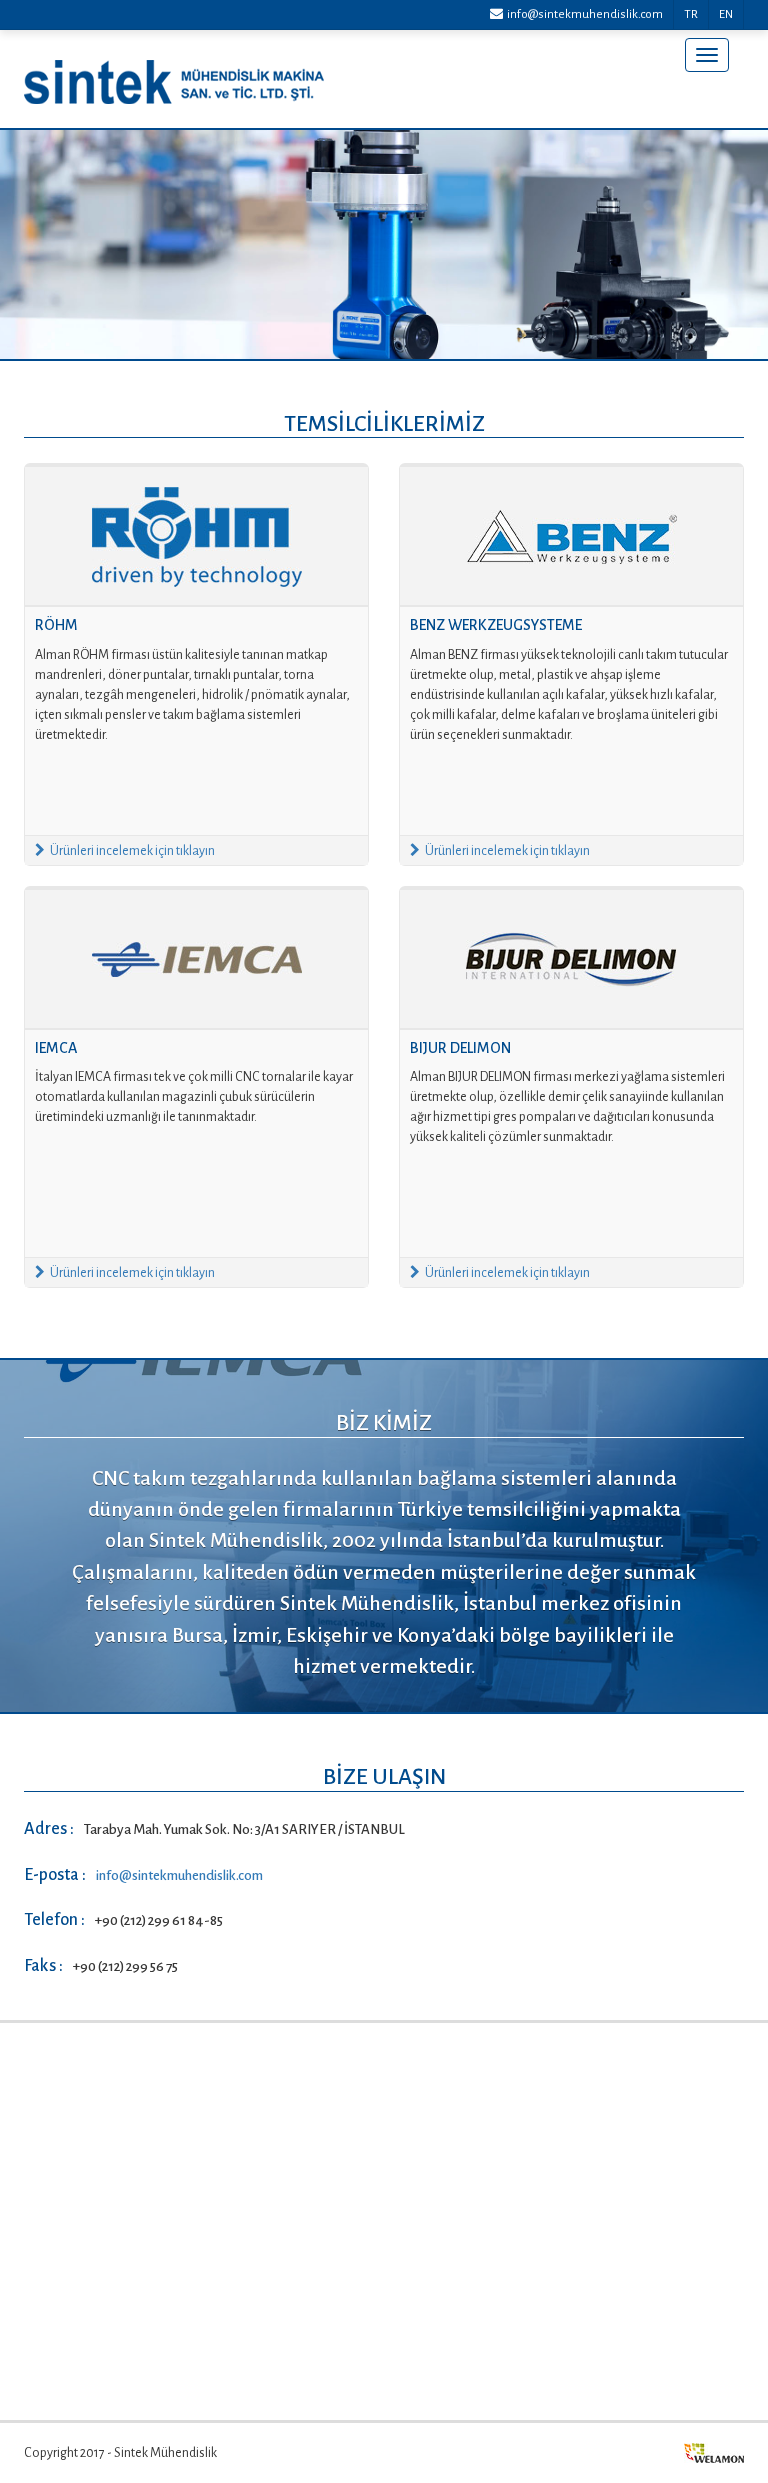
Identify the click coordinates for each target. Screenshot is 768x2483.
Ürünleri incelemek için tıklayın (132, 851)
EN (726, 14)
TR (691, 14)
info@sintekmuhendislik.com (583, 14)
